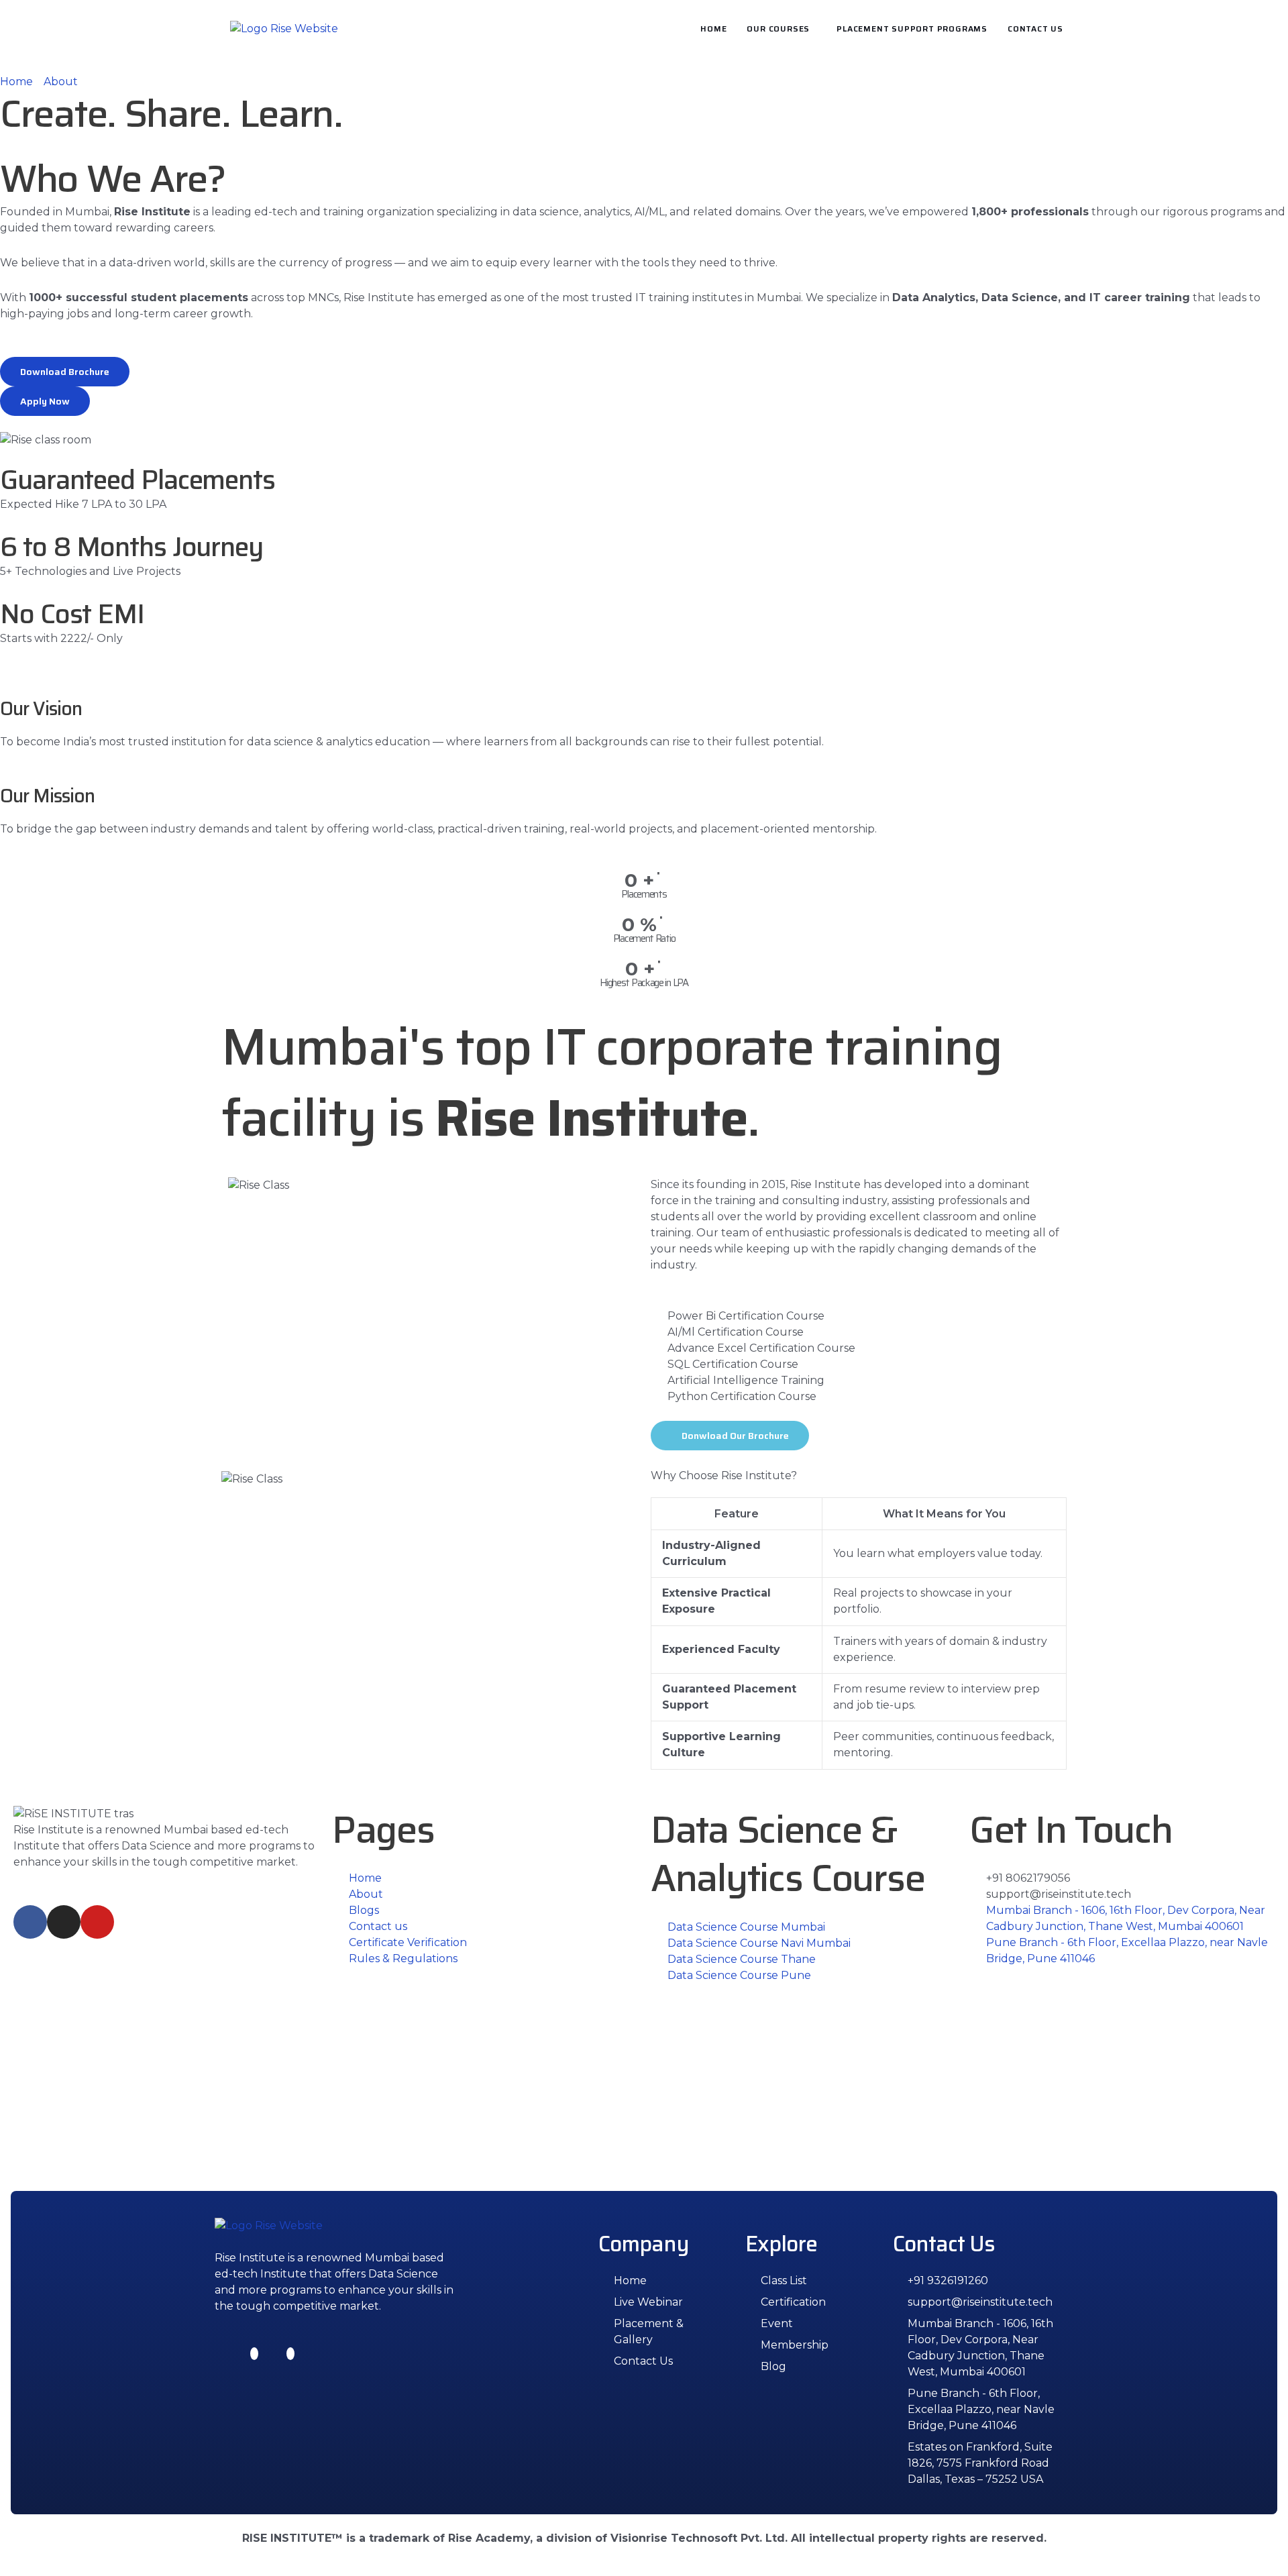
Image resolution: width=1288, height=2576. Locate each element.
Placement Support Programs (912, 29)
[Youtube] (290, 2354)
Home (713, 29)
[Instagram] (254, 2354)
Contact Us (1035, 29)
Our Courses (778, 29)
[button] (782, 29)
